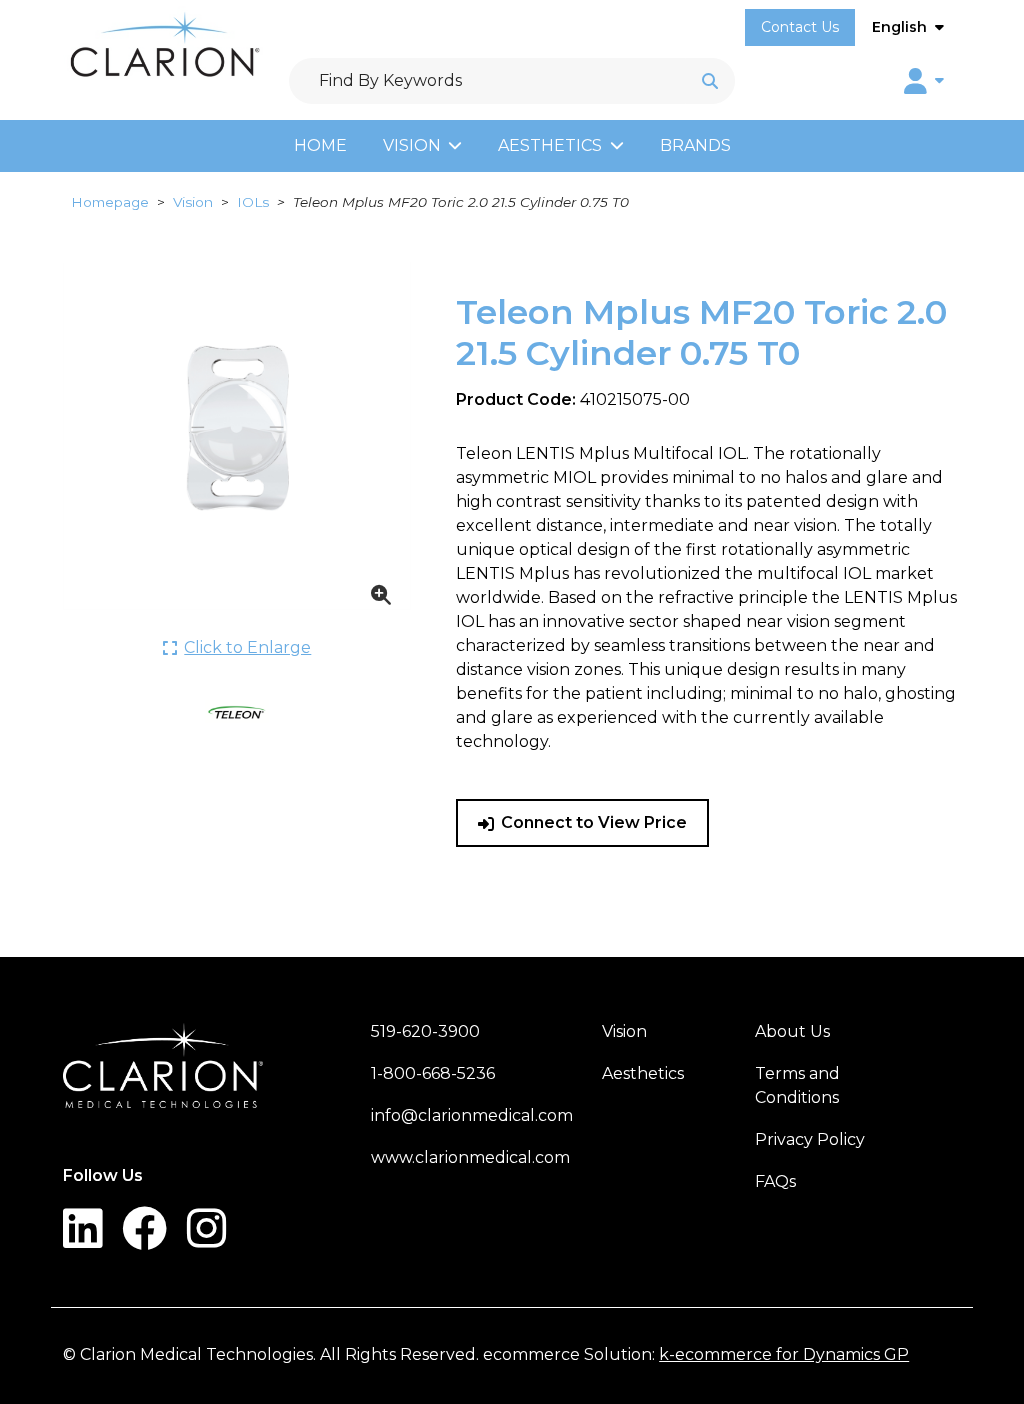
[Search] (710, 81)
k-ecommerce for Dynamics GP (784, 1354)
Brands (695, 145)
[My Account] (924, 81)
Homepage (110, 202)
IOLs (253, 202)
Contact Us (800, 27)
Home (320, 145)
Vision (412, 145)
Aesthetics (550, 145)
